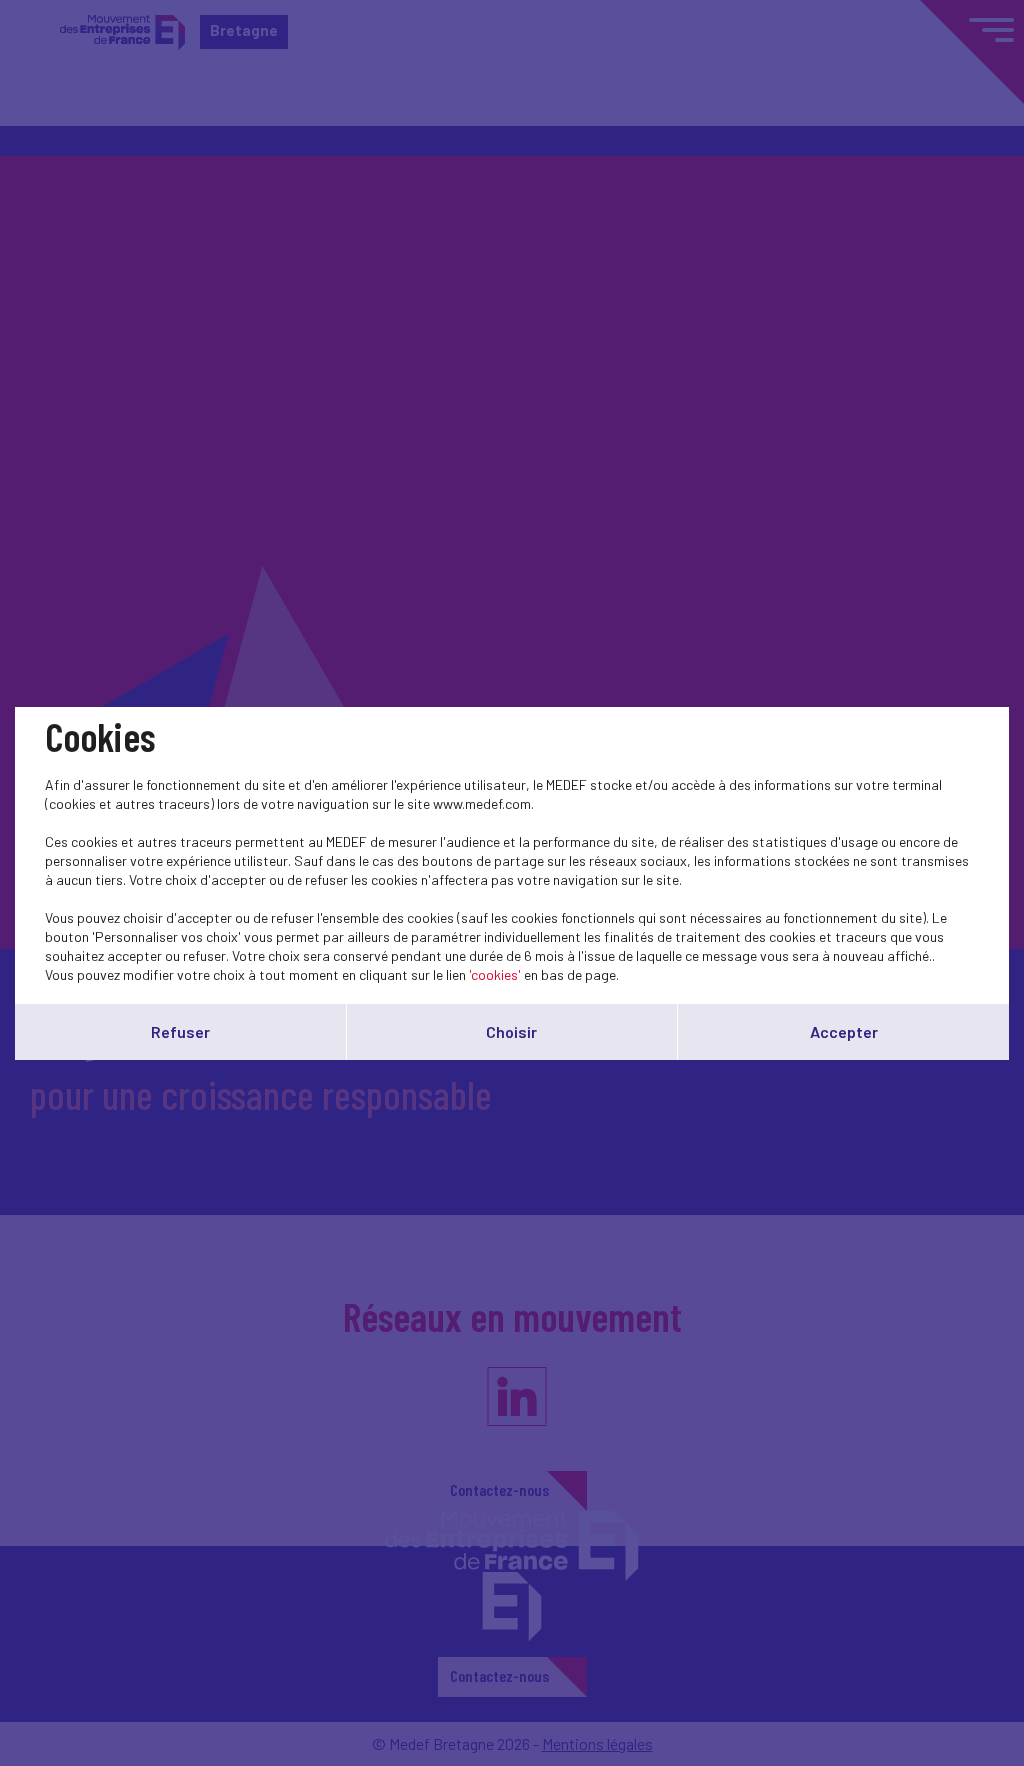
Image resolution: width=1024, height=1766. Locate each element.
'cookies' (495, 974)
